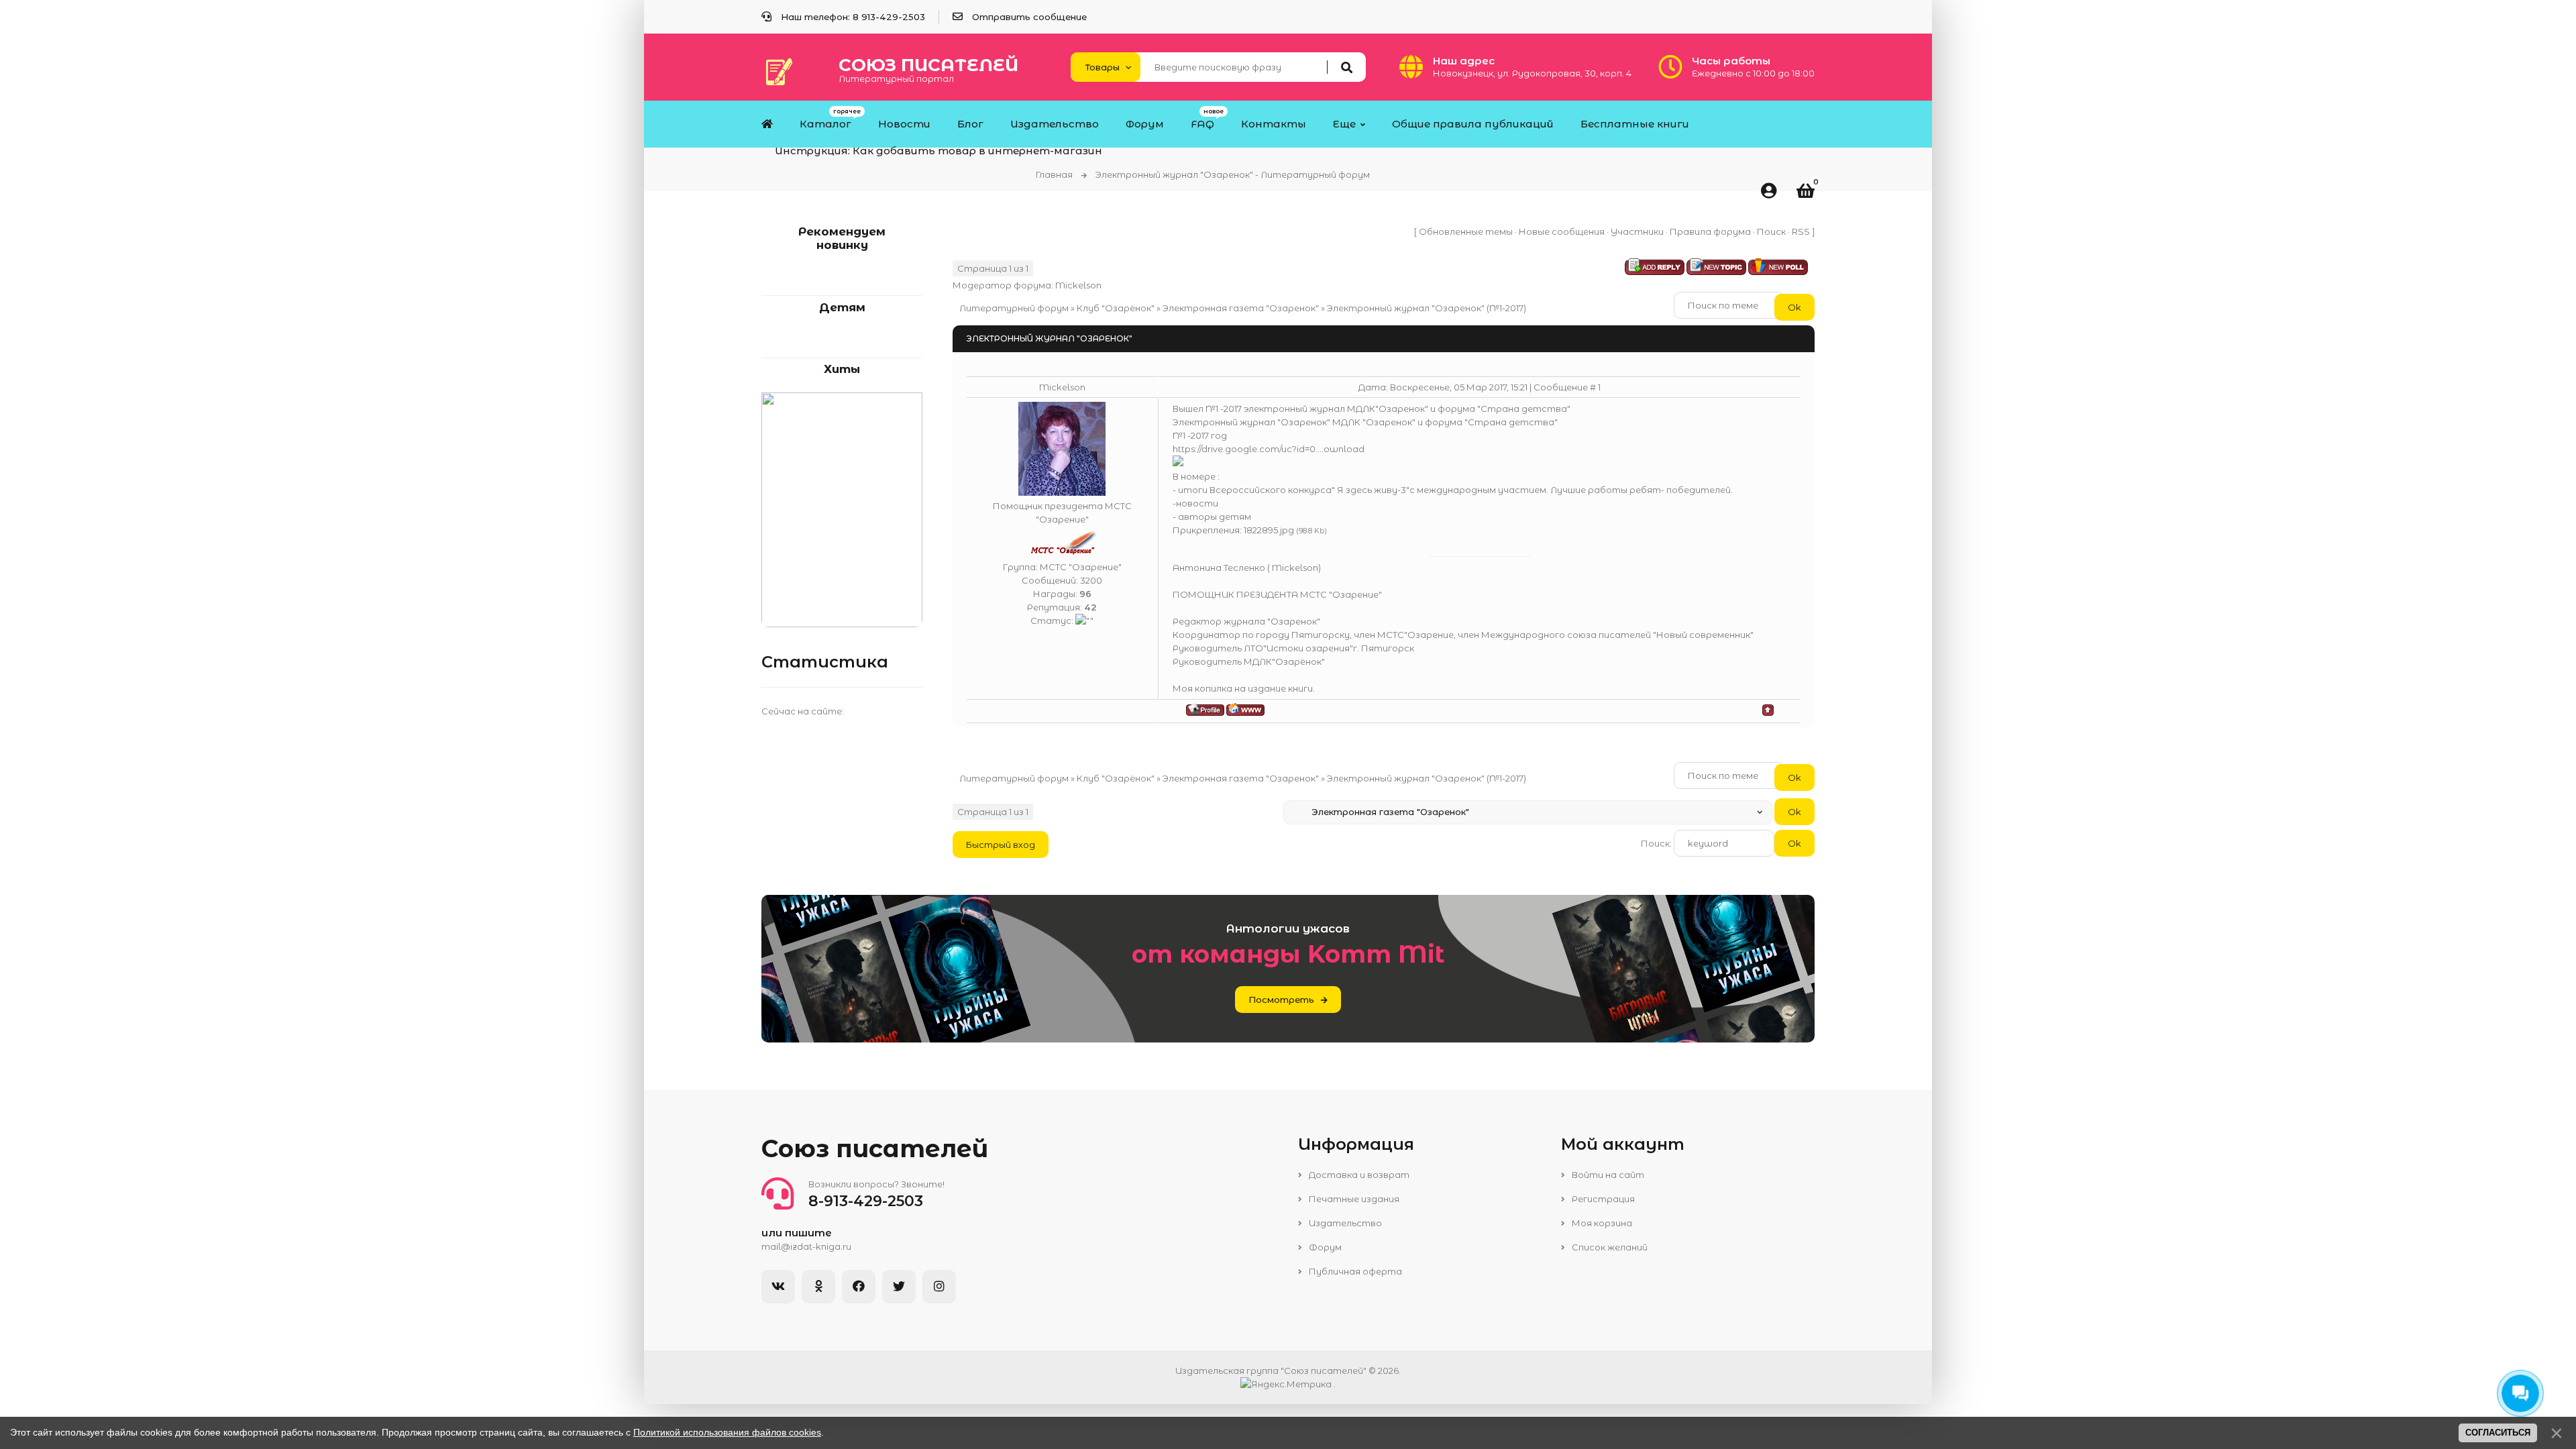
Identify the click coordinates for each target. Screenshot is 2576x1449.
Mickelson (1078, 285)
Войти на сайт (1607, 1175)
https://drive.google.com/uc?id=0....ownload (1269, 449)
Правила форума (1710, 231)
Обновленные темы (1466, 231)
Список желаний (1609, 1247)
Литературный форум (1014, 308)
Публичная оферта (1354, 1271)
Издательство (1344, 1223)
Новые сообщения (1562, 231)
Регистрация (1602, 1199)
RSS (1801, 231)
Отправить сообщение (1029, 17)
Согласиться (2498, 1433)
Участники (1637, 231)
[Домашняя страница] (1245, 709)
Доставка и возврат (1358, 1175)
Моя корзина (1601, 1223)
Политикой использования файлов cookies (727, 1432)
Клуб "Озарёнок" (1116, 308)
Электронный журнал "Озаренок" (1406, 308)
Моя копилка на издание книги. (1244, 688)
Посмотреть (1281, 1000)
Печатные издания (1353, 1199)
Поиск (1771, 231)
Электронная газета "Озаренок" (1241, 308)
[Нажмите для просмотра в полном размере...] (1178, 463)
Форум (1324, 1247)
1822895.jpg (1269, 530)
